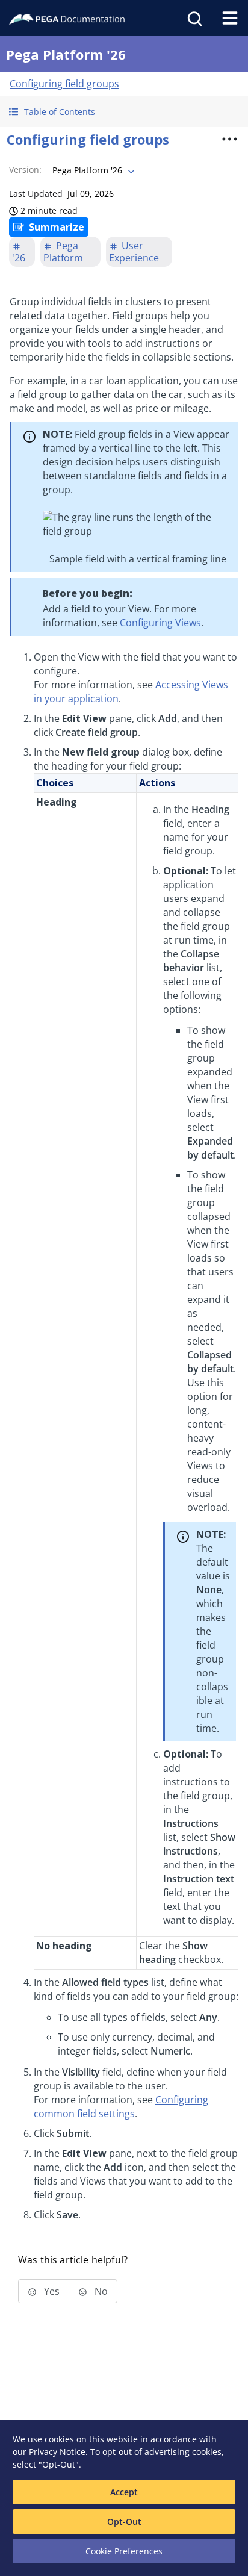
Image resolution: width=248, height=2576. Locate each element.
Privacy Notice (57, 2452)
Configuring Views (160, 623)
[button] (124, 112)
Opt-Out (124, 2522)
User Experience (134, 252)
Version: (25, 170)
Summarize (57, 227)
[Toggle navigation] (230, 18)
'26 (19, 258)
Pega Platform (63, 252)
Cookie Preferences (124, 2551)
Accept (124, 2492)
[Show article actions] (229, 139)
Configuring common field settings (121, 2107)
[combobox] (92, 170)
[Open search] (194, 18)
